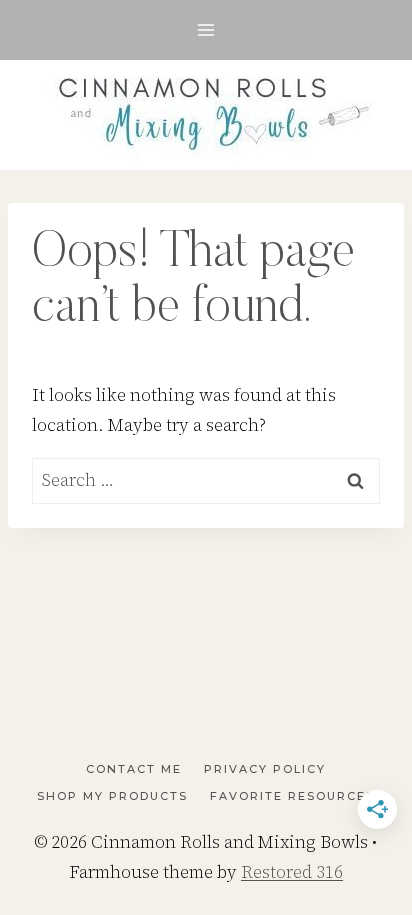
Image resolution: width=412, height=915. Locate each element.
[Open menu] (206, 29)
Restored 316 (292, 872)
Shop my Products (112, 796)
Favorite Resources (292, 796)
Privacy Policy (265, 769)
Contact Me (134, 769)
